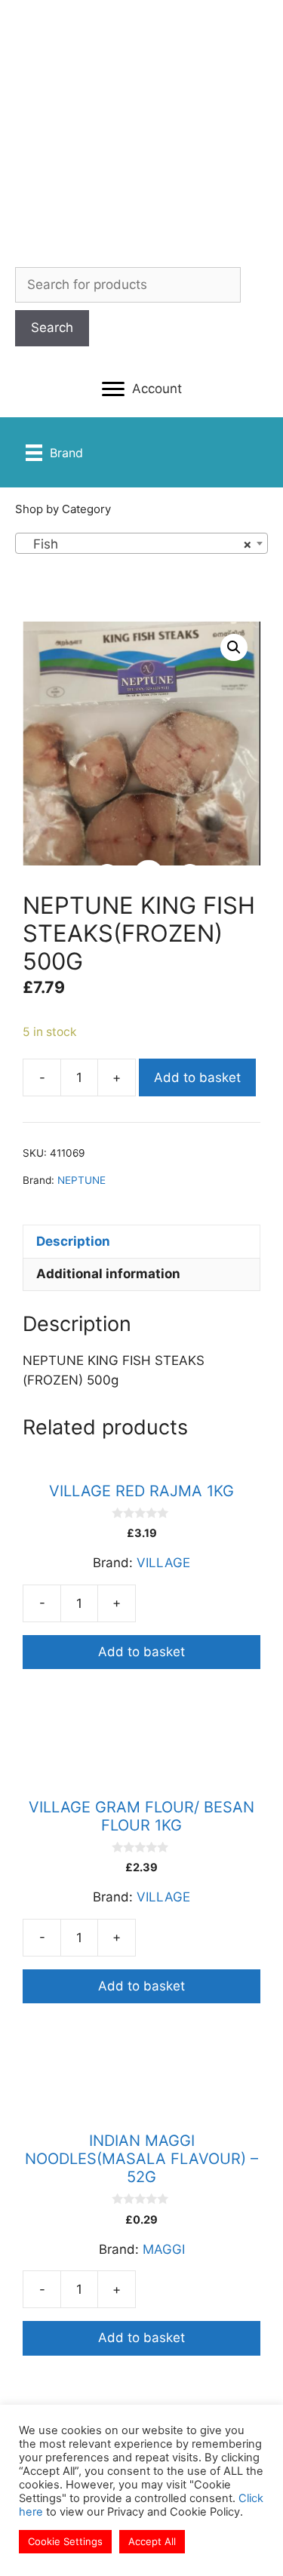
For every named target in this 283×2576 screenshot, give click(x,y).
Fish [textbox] (137, 544)
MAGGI (164, 2249)
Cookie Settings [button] (65, 2541)
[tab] (141, 1241)
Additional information (108, 1274)
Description (73, 1241)
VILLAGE (163, 1563)
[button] (142, 389)
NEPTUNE (82, 1180)
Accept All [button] (152, 2541)
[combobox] (141, 543)
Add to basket (197, 1077)
